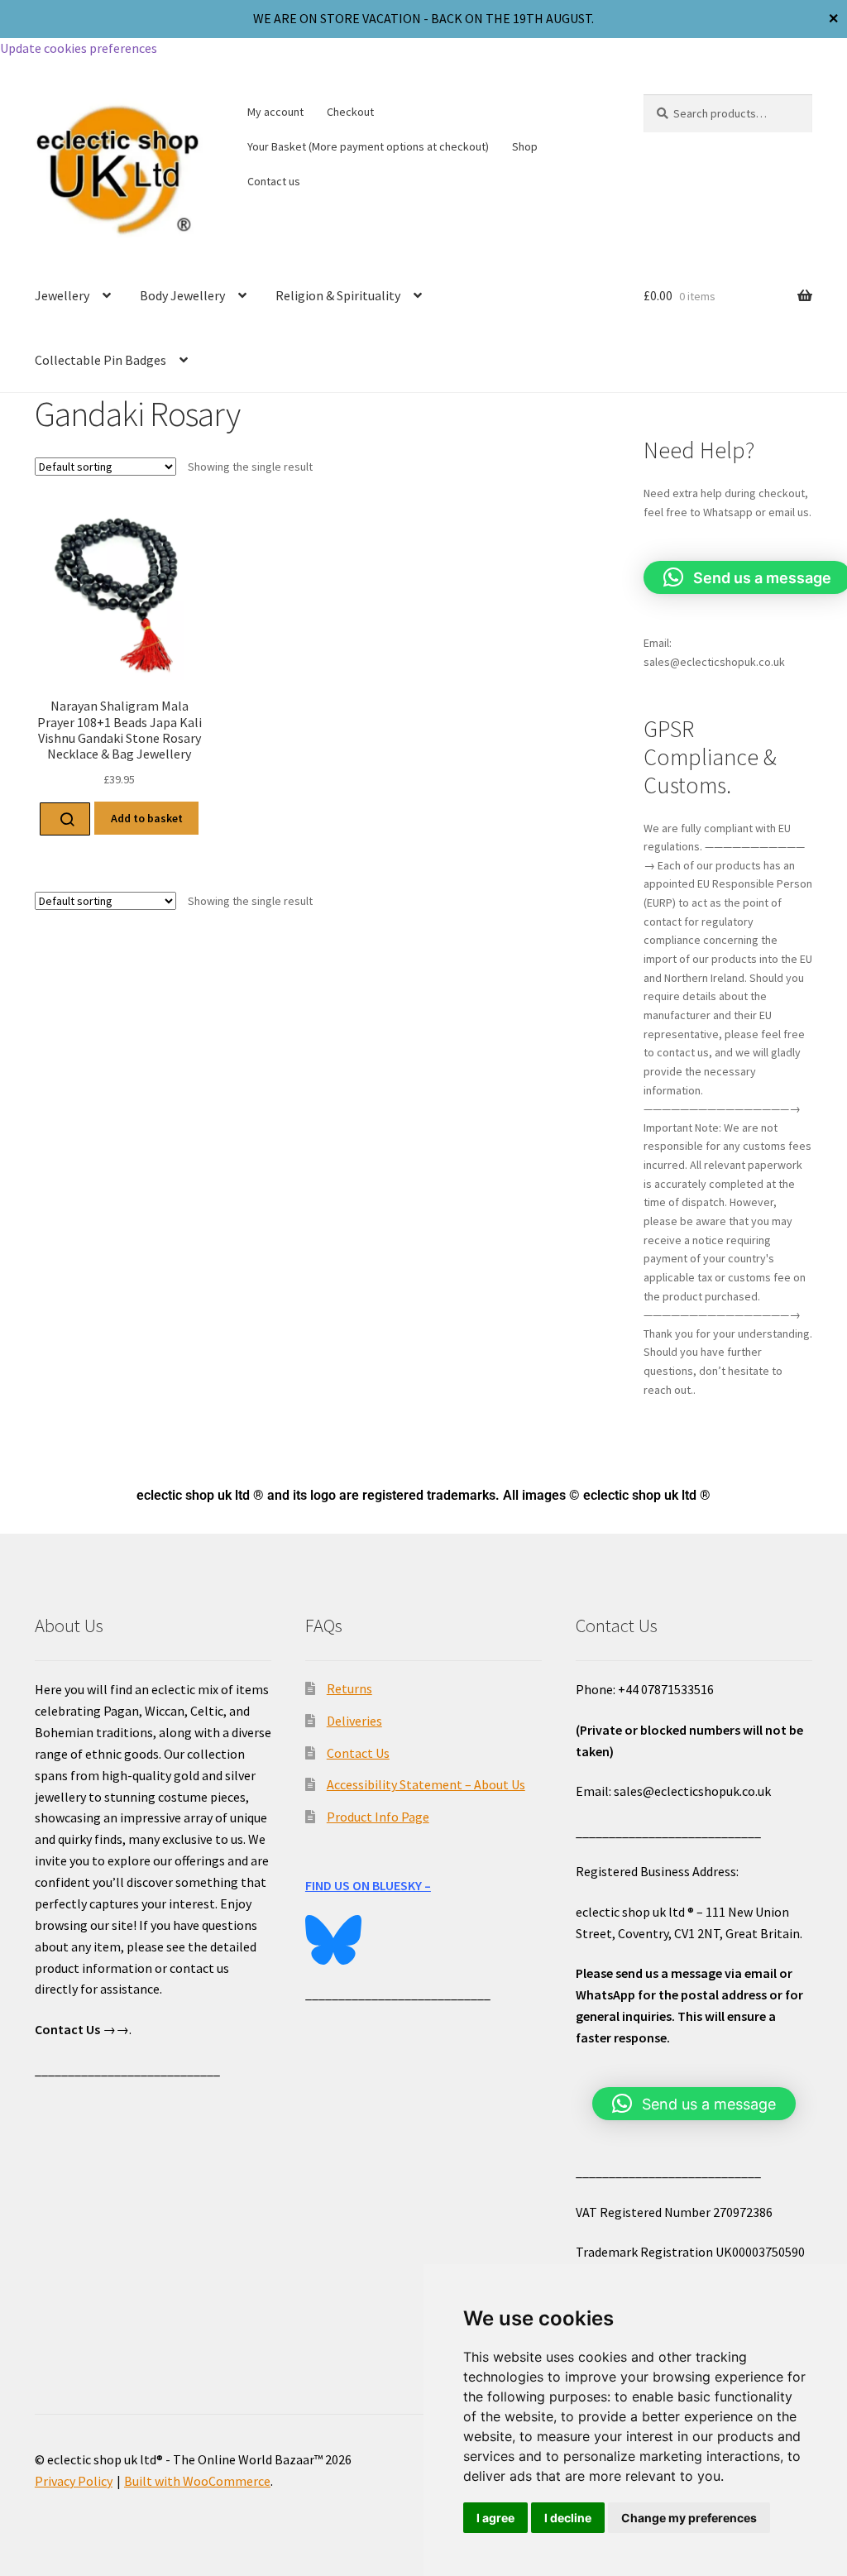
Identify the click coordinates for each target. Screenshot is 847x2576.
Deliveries (354, 1721)
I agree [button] (495, 2518)
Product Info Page (378, 1817)
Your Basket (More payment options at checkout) (368, 146)
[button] (694, 2104)
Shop (525, 146)
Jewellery (62, 295)
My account (275, 112)
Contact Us (358, 1753)
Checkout (350, 112)
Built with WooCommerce (197, 2481)
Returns (349, 1688)
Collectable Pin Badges (100, 360)
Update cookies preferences (79, 48)
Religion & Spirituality (338, 295)
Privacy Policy (74, 2481)
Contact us (274, 181)
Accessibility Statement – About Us (426, 1784)
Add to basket (147, 818)
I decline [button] (568, 2518)
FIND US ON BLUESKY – (368, 1885)
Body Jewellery (182, 295)
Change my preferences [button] (689, 2518)
